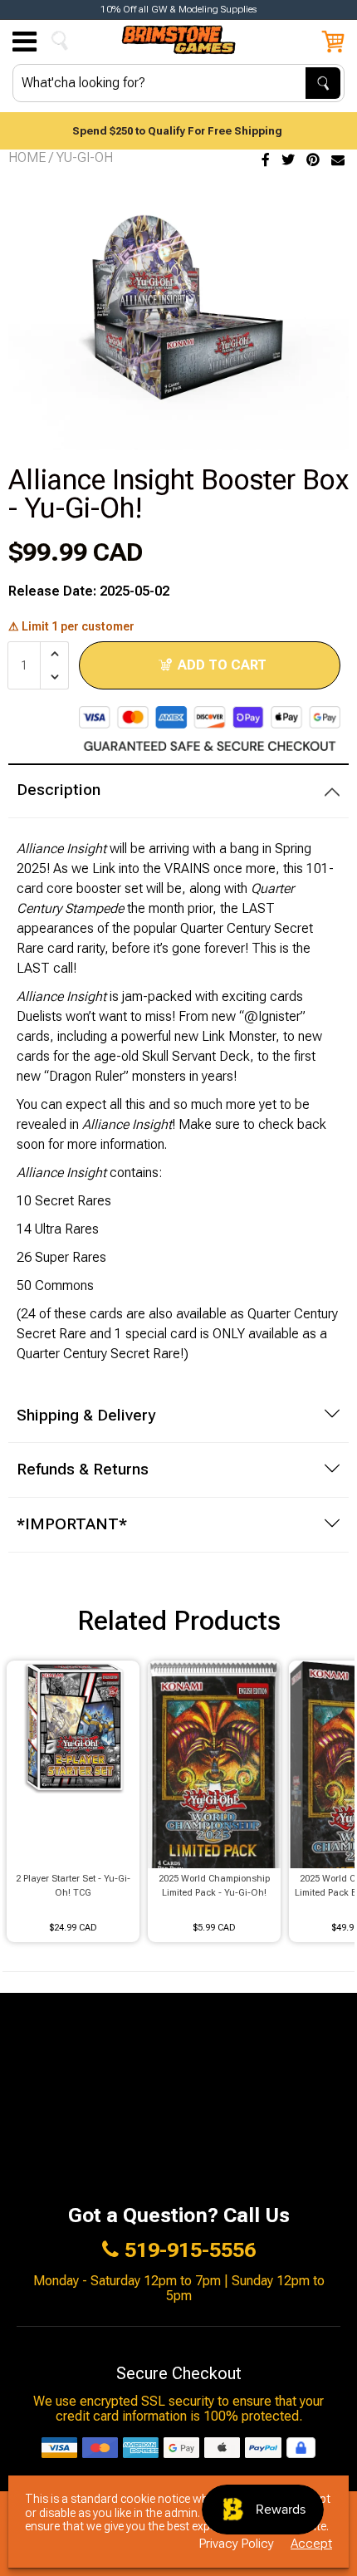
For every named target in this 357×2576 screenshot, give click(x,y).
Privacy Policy (237, 2544)
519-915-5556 (190, 2250)
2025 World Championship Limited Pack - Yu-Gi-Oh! (214, 1886)
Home (27, 157)
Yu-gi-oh (85, 157)
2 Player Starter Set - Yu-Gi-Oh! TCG (73, 1886)
